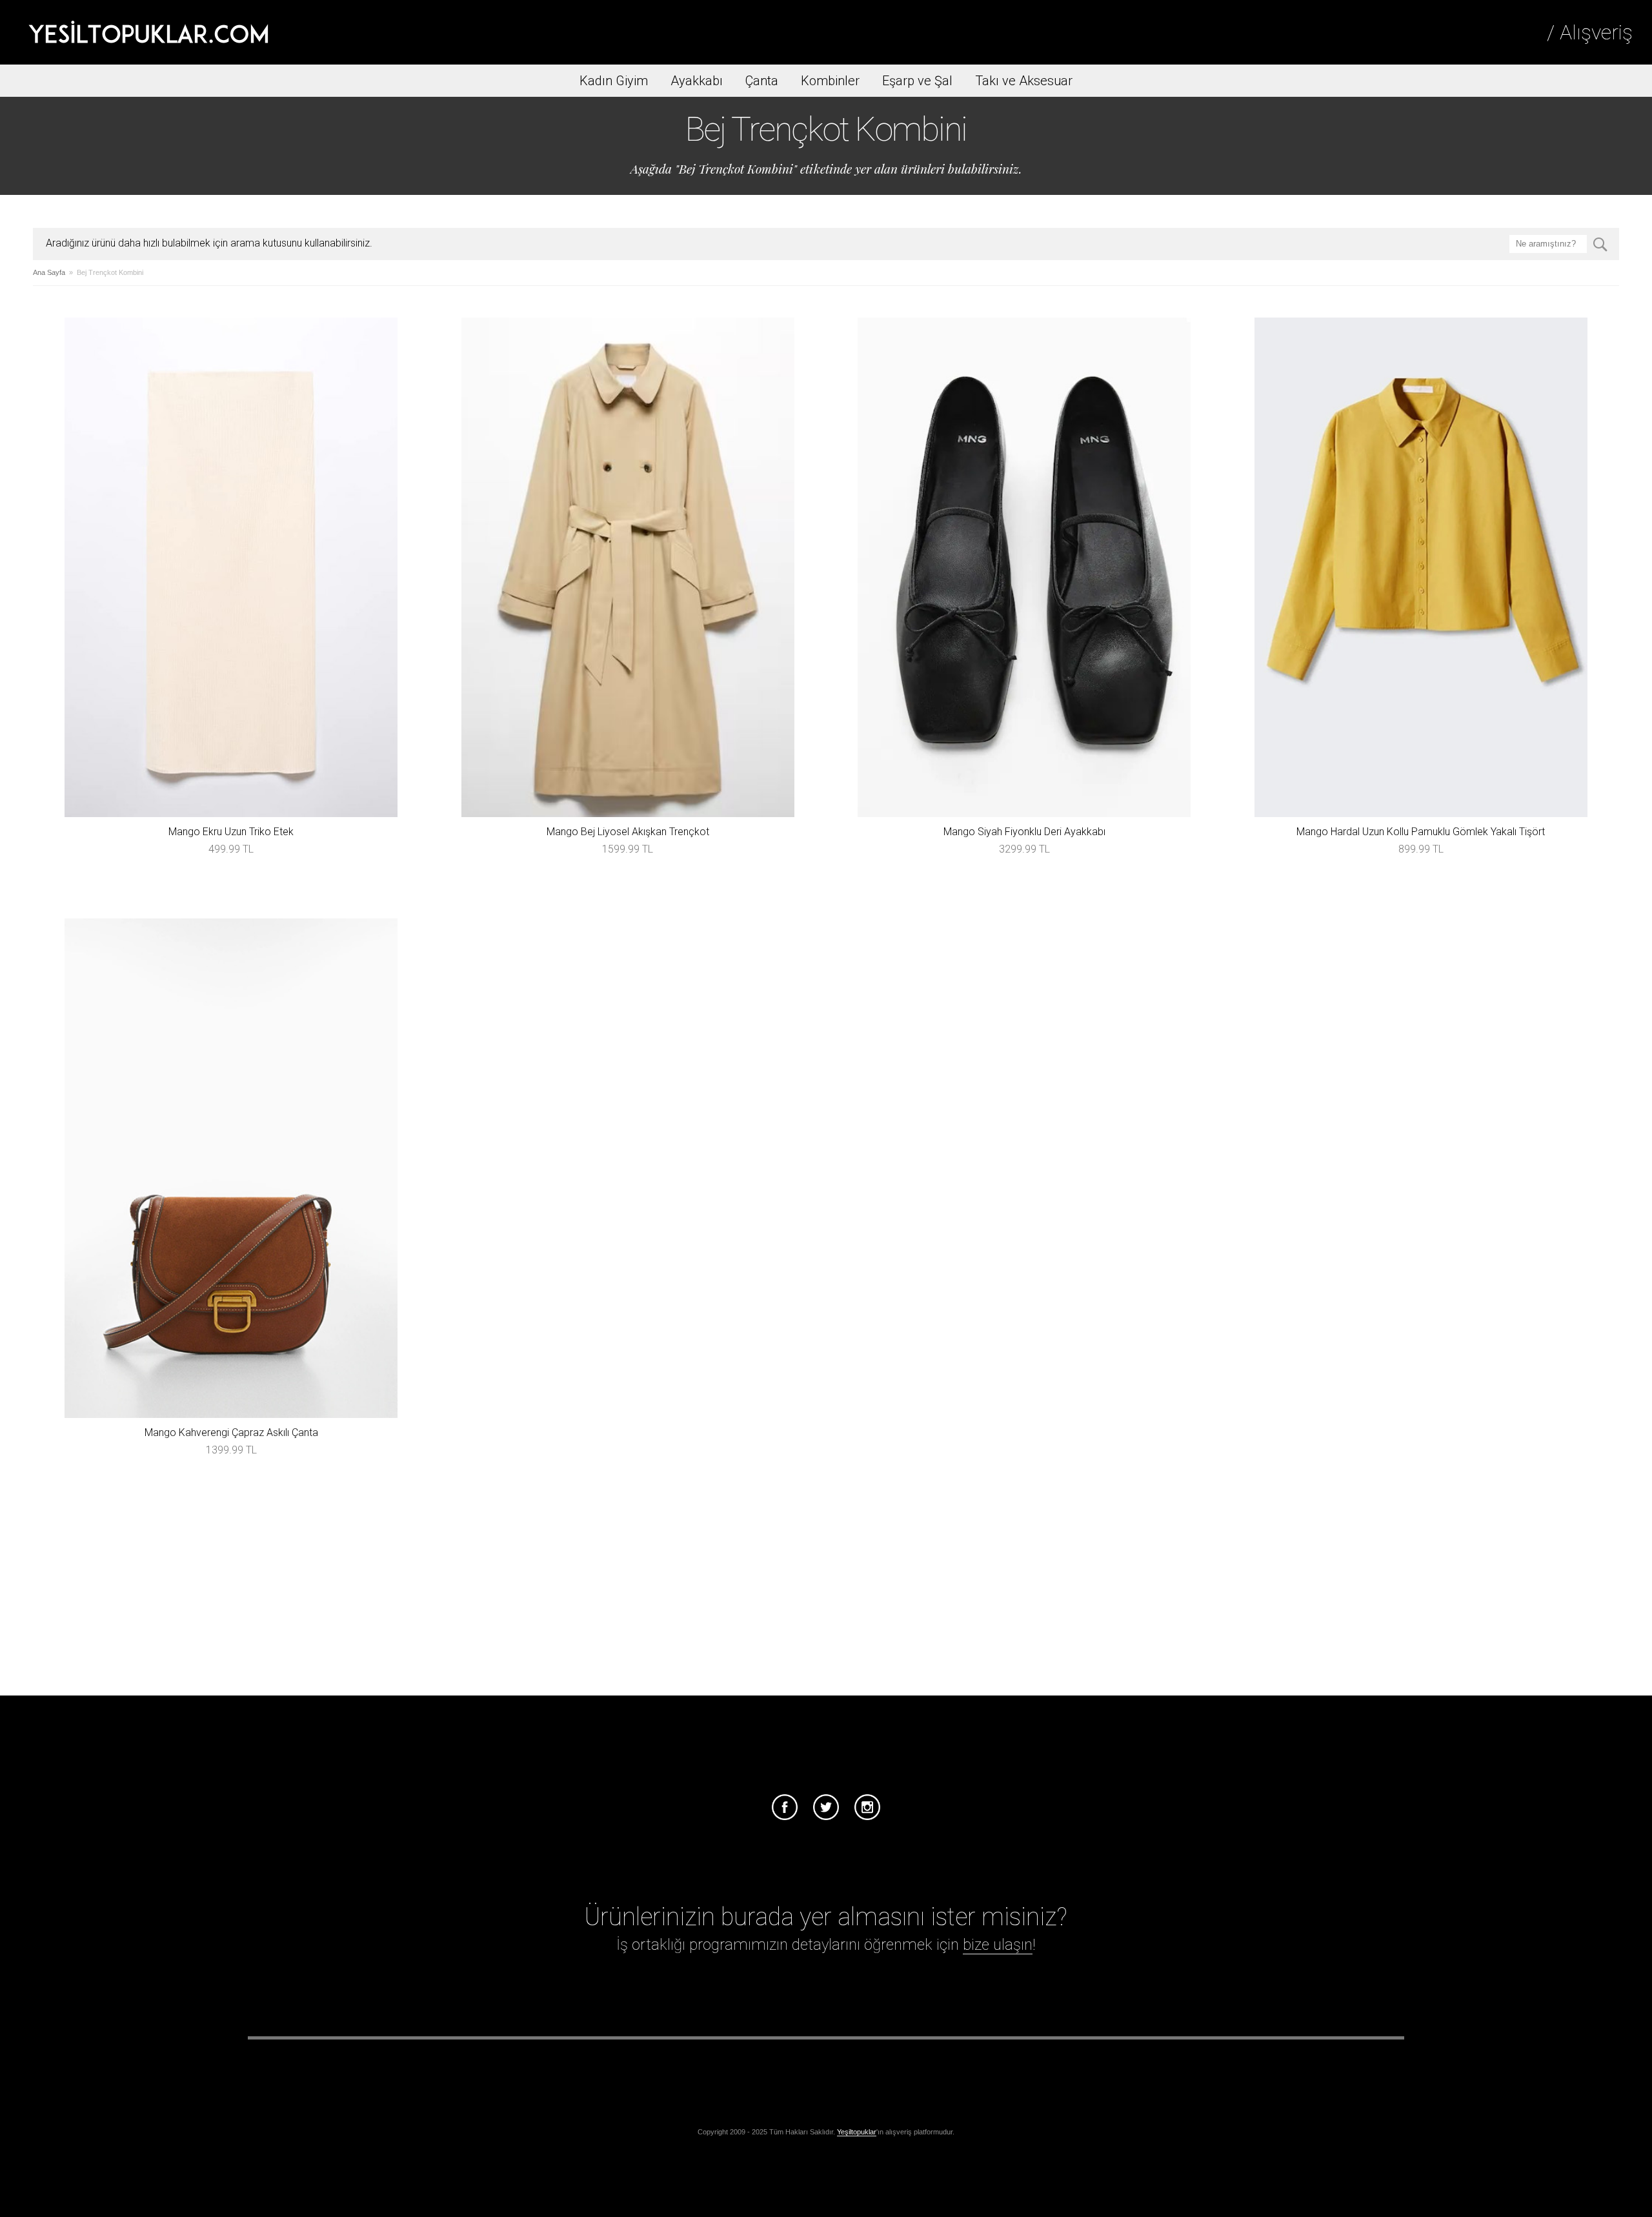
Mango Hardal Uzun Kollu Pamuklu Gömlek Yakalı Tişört (1421, 832)
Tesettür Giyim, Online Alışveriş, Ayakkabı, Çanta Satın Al (148, 32)
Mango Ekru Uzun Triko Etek (231, 832)
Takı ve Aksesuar (1024, 81)
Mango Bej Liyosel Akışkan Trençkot (628, 832)
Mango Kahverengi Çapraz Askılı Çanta (231, 1432)
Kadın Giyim (614, 81)
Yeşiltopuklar (857, 2132)
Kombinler (830, 81)
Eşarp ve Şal (917, 81)
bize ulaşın (998, 1945)
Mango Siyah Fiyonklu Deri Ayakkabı (1024, 832)
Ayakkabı (697, 81)
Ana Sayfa (49, 272)
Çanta (762, 81)
